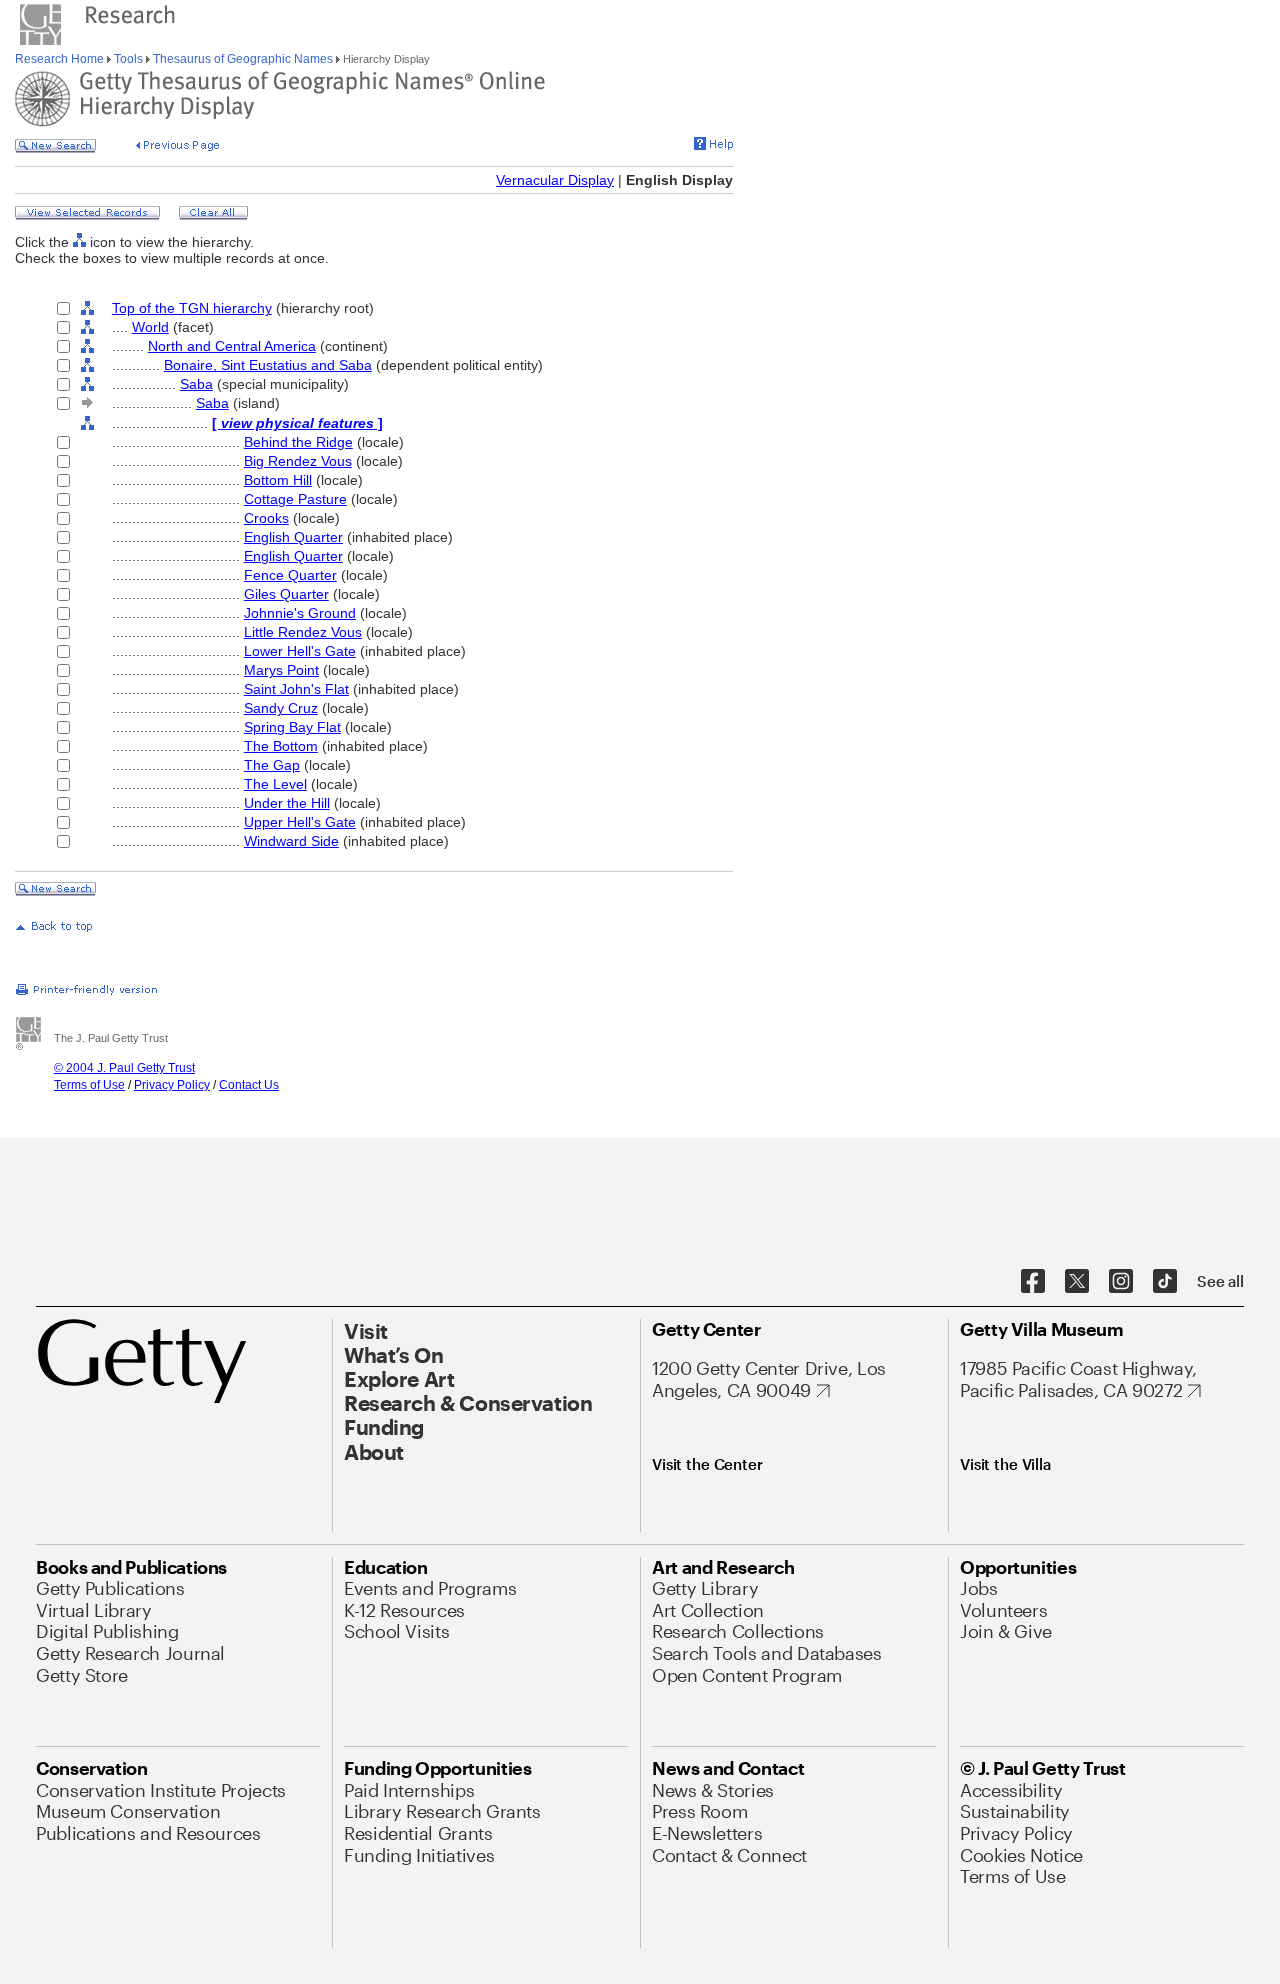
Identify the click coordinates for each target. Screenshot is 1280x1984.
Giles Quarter (286, 594)
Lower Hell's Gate (300, 651)
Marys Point (281, 670)
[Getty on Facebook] (1033, 1282)
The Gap (272, 765)
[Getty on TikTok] (1165, 1282)
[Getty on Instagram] (1121, 1282)
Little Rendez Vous (303, 632)
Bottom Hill (278, 480)
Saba (196, 384)
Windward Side (291, 841)
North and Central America (232, 346)
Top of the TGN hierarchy (192, 308)
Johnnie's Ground (300, 613)
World (150, 327)
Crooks (266, 518)
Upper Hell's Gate (300, 822)
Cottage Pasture (295, 499)
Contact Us (249, 1085)
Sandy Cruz (281, 708)
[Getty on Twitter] (1077, 1282)
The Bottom (281, 746)
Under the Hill (287, 803)
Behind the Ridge (298, 442)
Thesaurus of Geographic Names (243, 59)
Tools (128, 59)
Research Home (61, 59)
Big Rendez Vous (298, 461)
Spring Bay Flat (292, 727)
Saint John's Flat (296, 689)
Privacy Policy (172, 1085)
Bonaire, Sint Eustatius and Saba (268, 365)
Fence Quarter (290, 575)
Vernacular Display (555, 180)
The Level (275, 784)
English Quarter (293, 537)
